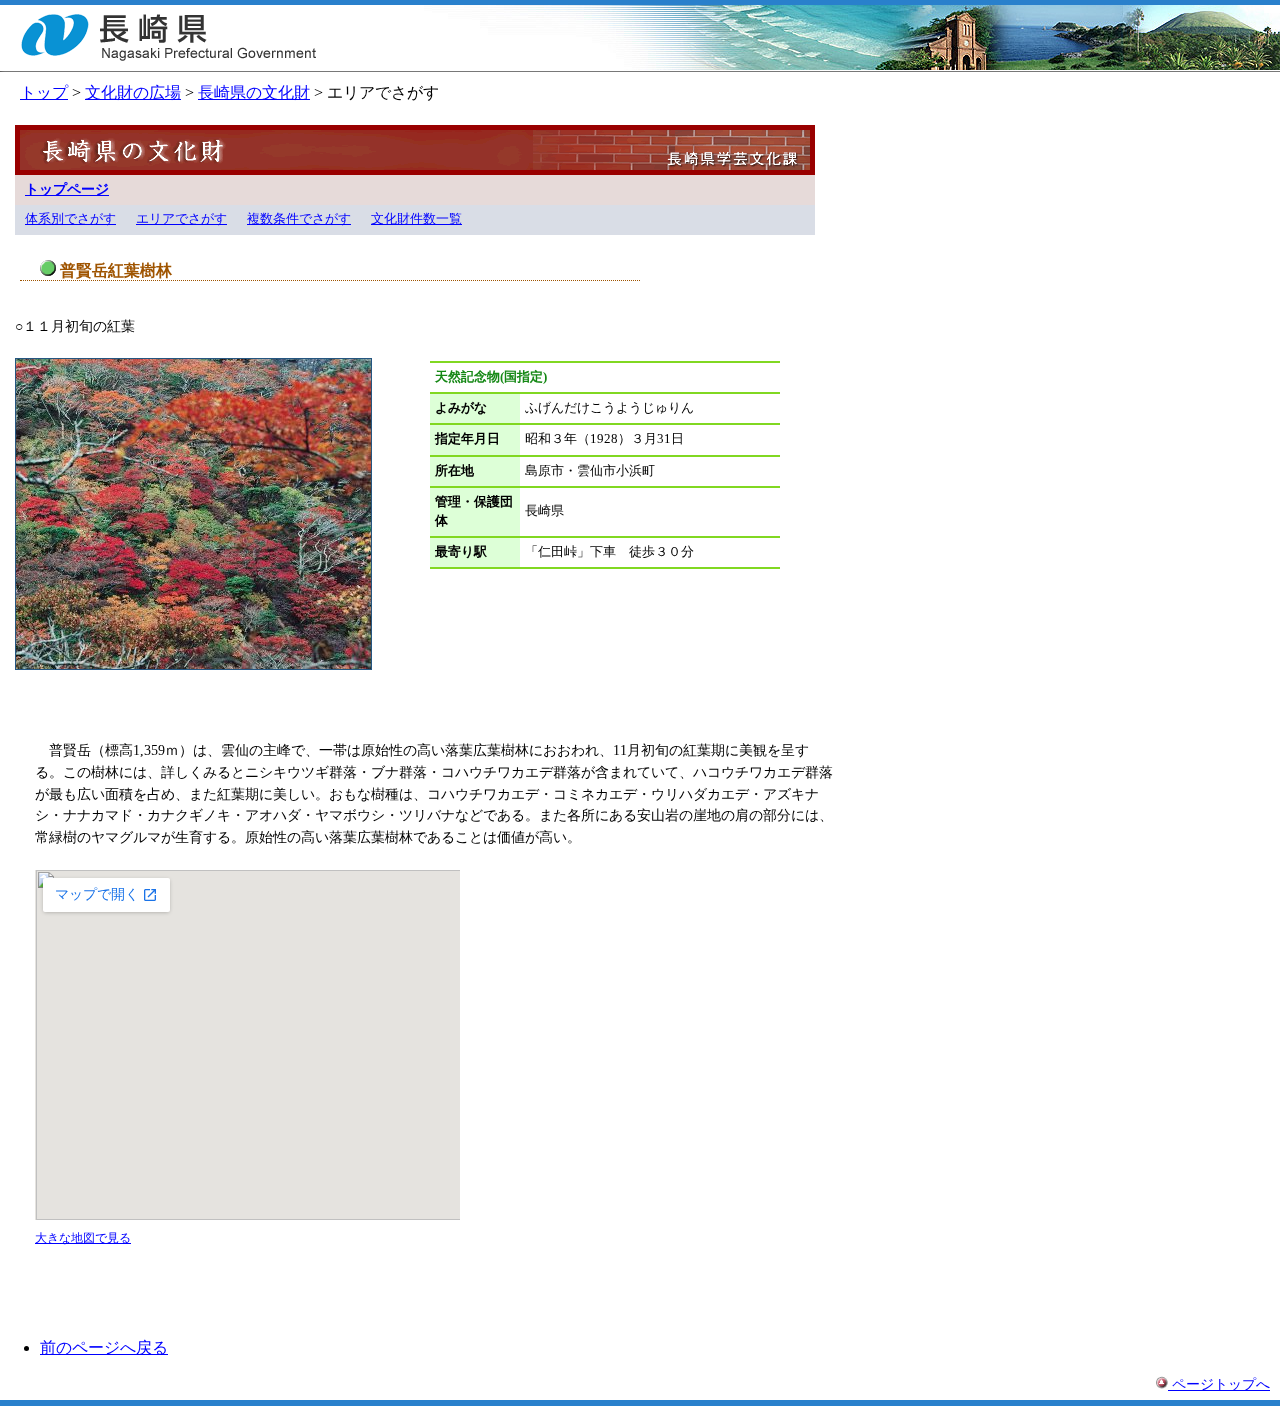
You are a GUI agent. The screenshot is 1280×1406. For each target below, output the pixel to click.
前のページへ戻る (104, 1347)
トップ (44, 92)
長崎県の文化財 (254, 92)
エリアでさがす (181, 219)
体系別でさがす (70, 219)
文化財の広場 (133, 92)
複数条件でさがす (299, 219)
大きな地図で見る (83, 1238)
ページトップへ (1219, 1384)
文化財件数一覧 (416, 219)
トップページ (67, 189)
